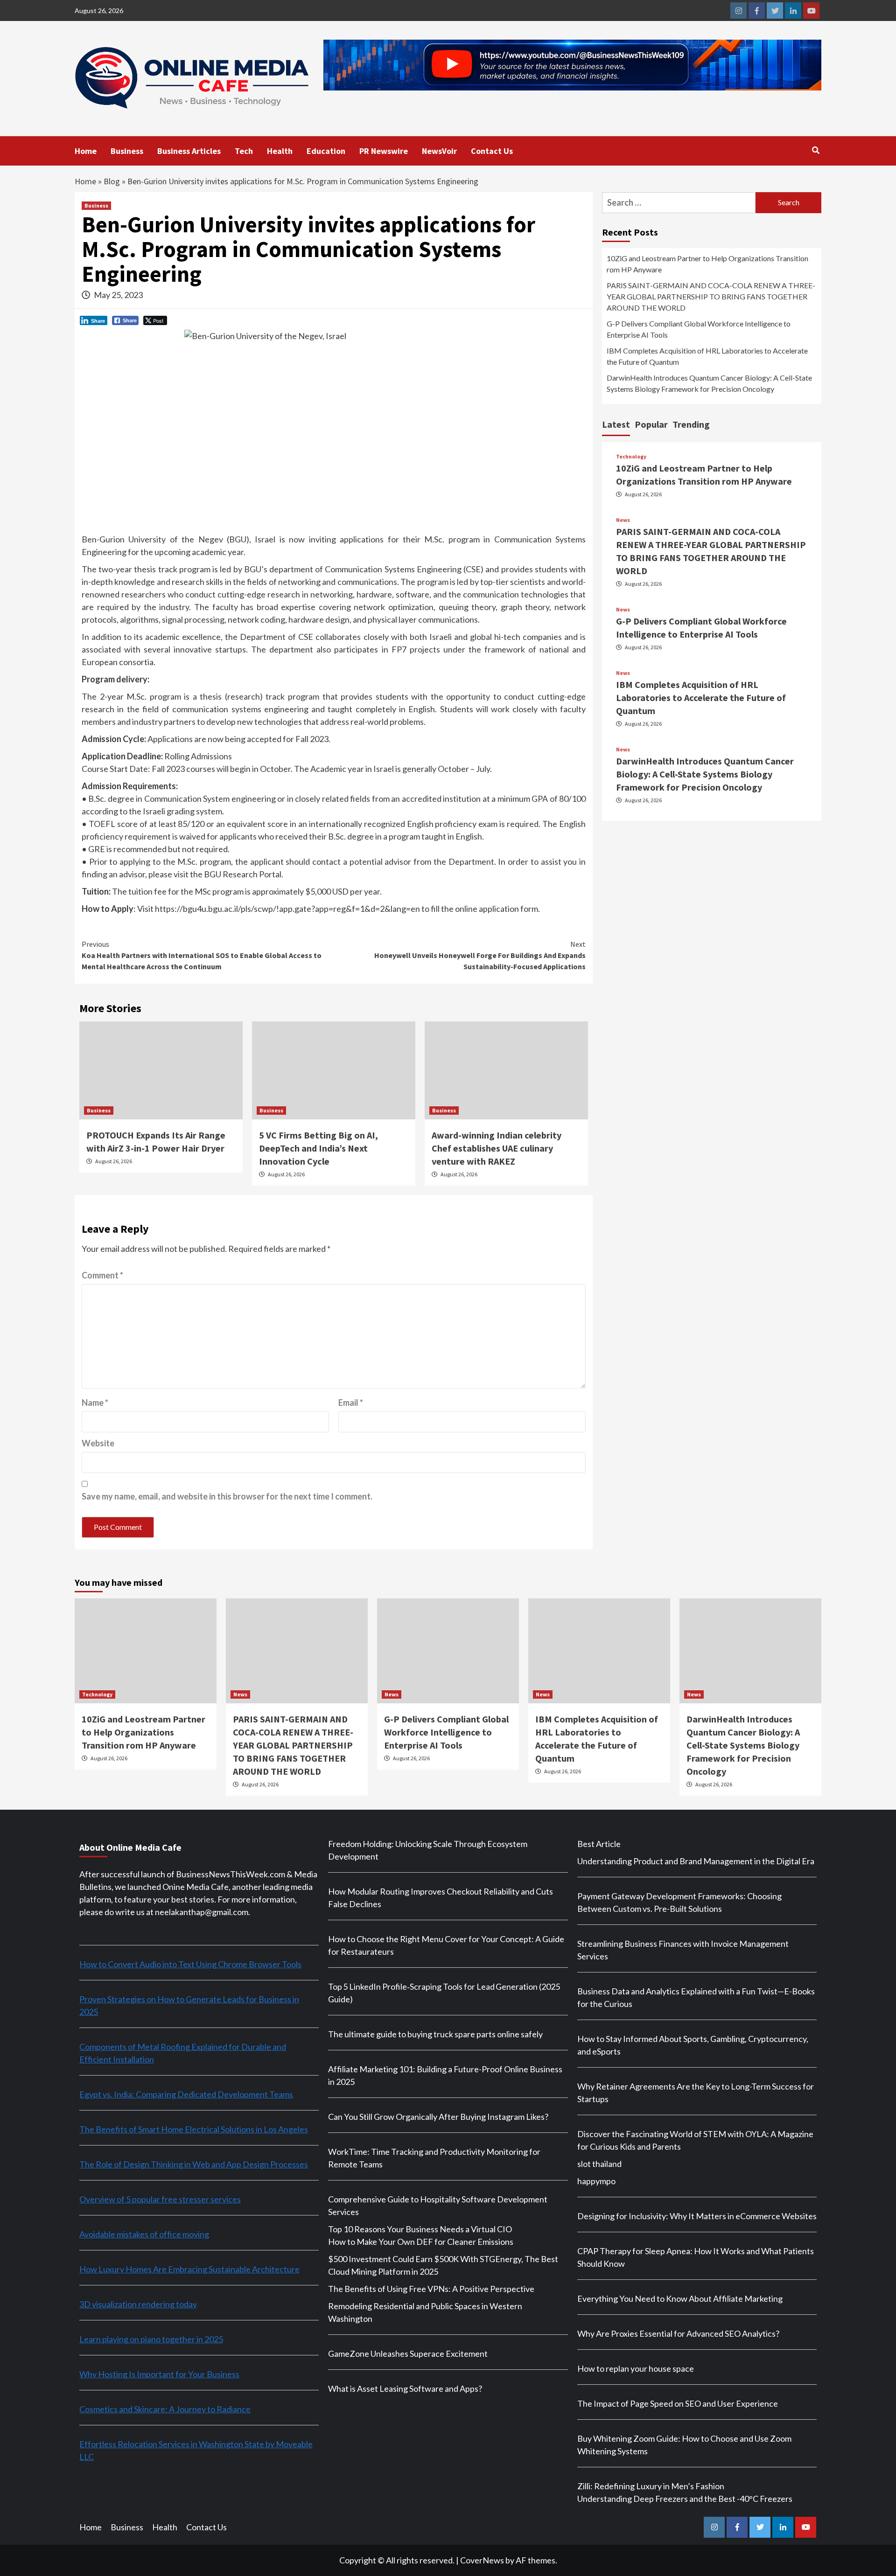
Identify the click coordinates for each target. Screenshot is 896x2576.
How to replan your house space (636, 2368)
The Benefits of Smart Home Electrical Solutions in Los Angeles (194, 2129)
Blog (112, 181)
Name (95, 1403)
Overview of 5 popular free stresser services (160, 2199)
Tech (244, 151)
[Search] (815, 150)
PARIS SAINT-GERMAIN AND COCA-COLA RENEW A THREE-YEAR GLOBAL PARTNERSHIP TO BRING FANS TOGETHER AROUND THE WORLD (711, 296)
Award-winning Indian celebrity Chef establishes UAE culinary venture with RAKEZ (497, 1148)
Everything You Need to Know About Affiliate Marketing (680, 2298)
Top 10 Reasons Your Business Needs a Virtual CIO (420, 2229)
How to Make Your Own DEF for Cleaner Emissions (421, 2242)
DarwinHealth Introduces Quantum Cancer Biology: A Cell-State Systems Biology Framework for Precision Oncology (709, 383)
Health (280, 151)
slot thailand (599, 2164)
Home (86, 151)
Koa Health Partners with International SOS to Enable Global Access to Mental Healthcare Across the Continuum (202, 955)
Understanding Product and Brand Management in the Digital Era (696, 1861)
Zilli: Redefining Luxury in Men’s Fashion (651, 2486)
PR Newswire (384, 151)
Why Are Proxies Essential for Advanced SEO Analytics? (678, 2333)
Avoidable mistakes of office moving (144, 2234)
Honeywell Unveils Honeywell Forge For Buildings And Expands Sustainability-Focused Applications (480, 955)
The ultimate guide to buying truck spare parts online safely (435, 2034)
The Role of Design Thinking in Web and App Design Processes (194, 2164)
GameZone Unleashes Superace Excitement (408, 2354)
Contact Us (492, 151)
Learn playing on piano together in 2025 (151, 2339)
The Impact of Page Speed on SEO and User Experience (678, 2403)
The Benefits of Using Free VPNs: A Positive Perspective (431, 2289)
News (623, 520)
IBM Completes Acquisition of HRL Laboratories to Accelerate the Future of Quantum (707, 356)
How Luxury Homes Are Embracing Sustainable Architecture (189, 2269)
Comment (102, 1275)
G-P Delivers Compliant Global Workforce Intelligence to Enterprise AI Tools (699, 329)
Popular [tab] (651, 424)
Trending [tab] (691, 424)
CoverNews (482, 2560)
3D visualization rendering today (138, 2304)
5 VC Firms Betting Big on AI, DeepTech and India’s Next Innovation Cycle (318, 1148)
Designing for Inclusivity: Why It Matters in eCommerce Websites (697, 2216)
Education (326, 151)
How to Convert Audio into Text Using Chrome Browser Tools (190, 1964)
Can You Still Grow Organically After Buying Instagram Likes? (438, 2117)
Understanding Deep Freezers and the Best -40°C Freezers (685, 2499)
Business (127, 151)
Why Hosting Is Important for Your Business (159, 2374)
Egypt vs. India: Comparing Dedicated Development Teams (186, 2094)
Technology (631, 457)
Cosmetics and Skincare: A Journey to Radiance (165, 2409)
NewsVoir (439, 151)
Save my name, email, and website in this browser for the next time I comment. (227, 1496)
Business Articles (189, 151)
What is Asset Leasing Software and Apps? (405, 2389)
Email (351, 1403)
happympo (596, 2181)
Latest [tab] (616, 424)
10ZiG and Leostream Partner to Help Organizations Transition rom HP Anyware (707, 264)
